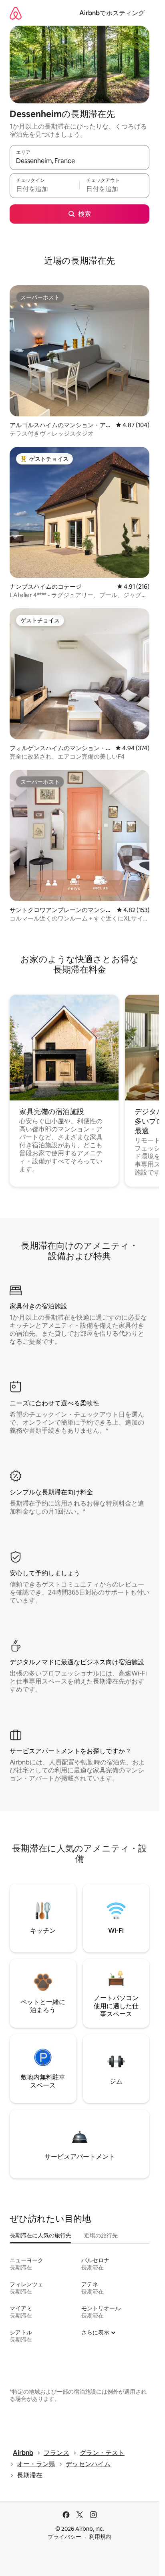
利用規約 (100, 2537)
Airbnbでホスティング (112, 13)
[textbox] (44, 189)
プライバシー (64, 2537)
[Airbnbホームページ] (16, 13)
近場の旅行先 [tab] (101, 2235)
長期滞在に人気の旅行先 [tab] (40, 2235)
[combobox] (79, 161)
